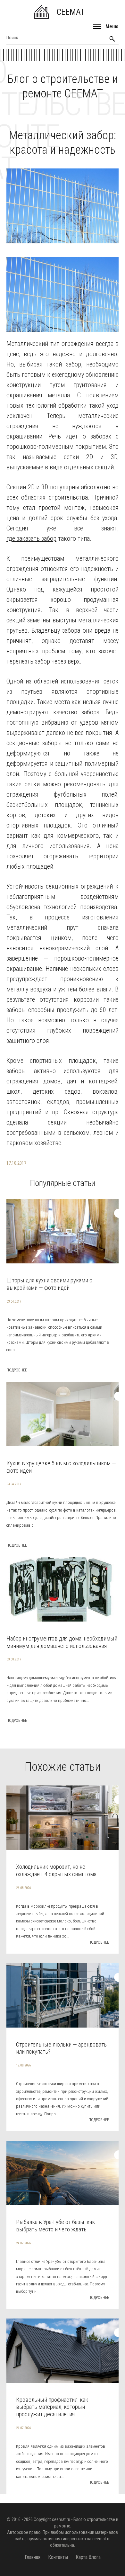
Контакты (58, 2557)
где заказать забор (31, 538)
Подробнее (17, 1370)
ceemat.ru (61, 2519)
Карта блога (88, 2557)
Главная (33, 2557)
